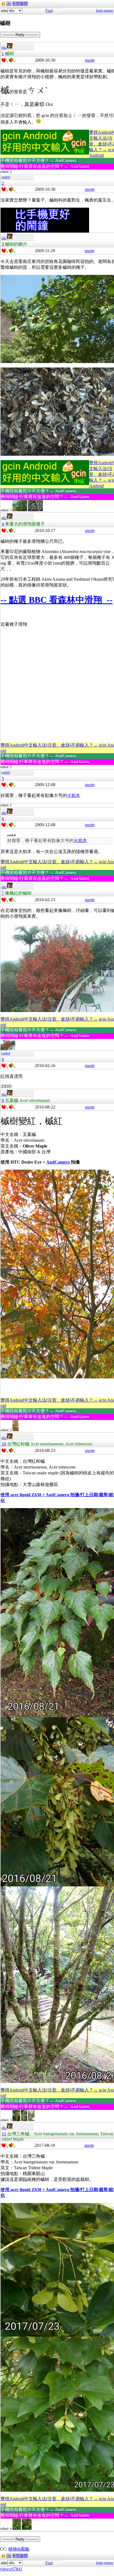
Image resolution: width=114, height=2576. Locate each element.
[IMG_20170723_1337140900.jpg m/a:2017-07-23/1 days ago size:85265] (27, 2529)
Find (49, 11)
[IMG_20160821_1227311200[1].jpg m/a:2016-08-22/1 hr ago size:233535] (24, 2120)
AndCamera (58, 1162)
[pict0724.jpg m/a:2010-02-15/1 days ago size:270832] (8, 1049)
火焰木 (74, 795)
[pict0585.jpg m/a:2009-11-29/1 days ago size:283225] (35, 510)
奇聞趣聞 (20, 4)
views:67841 (11, 2569)
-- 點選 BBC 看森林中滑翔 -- (57, 600)
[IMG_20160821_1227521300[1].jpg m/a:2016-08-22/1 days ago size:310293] (31, 2120)
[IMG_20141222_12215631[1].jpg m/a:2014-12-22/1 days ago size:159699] (15, 1430)
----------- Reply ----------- (20, 35)
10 (4, 1444)
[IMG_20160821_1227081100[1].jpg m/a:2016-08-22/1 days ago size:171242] (16, 2120)
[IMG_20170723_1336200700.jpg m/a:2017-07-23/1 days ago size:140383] (17, 2529)
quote (90, 60)
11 (4, 2134)
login (99, 11)
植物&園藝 (19, 2549)
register (108, 11)
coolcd (6, 177)
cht (9, 4)
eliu (4, 48)
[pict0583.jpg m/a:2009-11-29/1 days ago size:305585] (20, 510)
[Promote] (4, 60)
